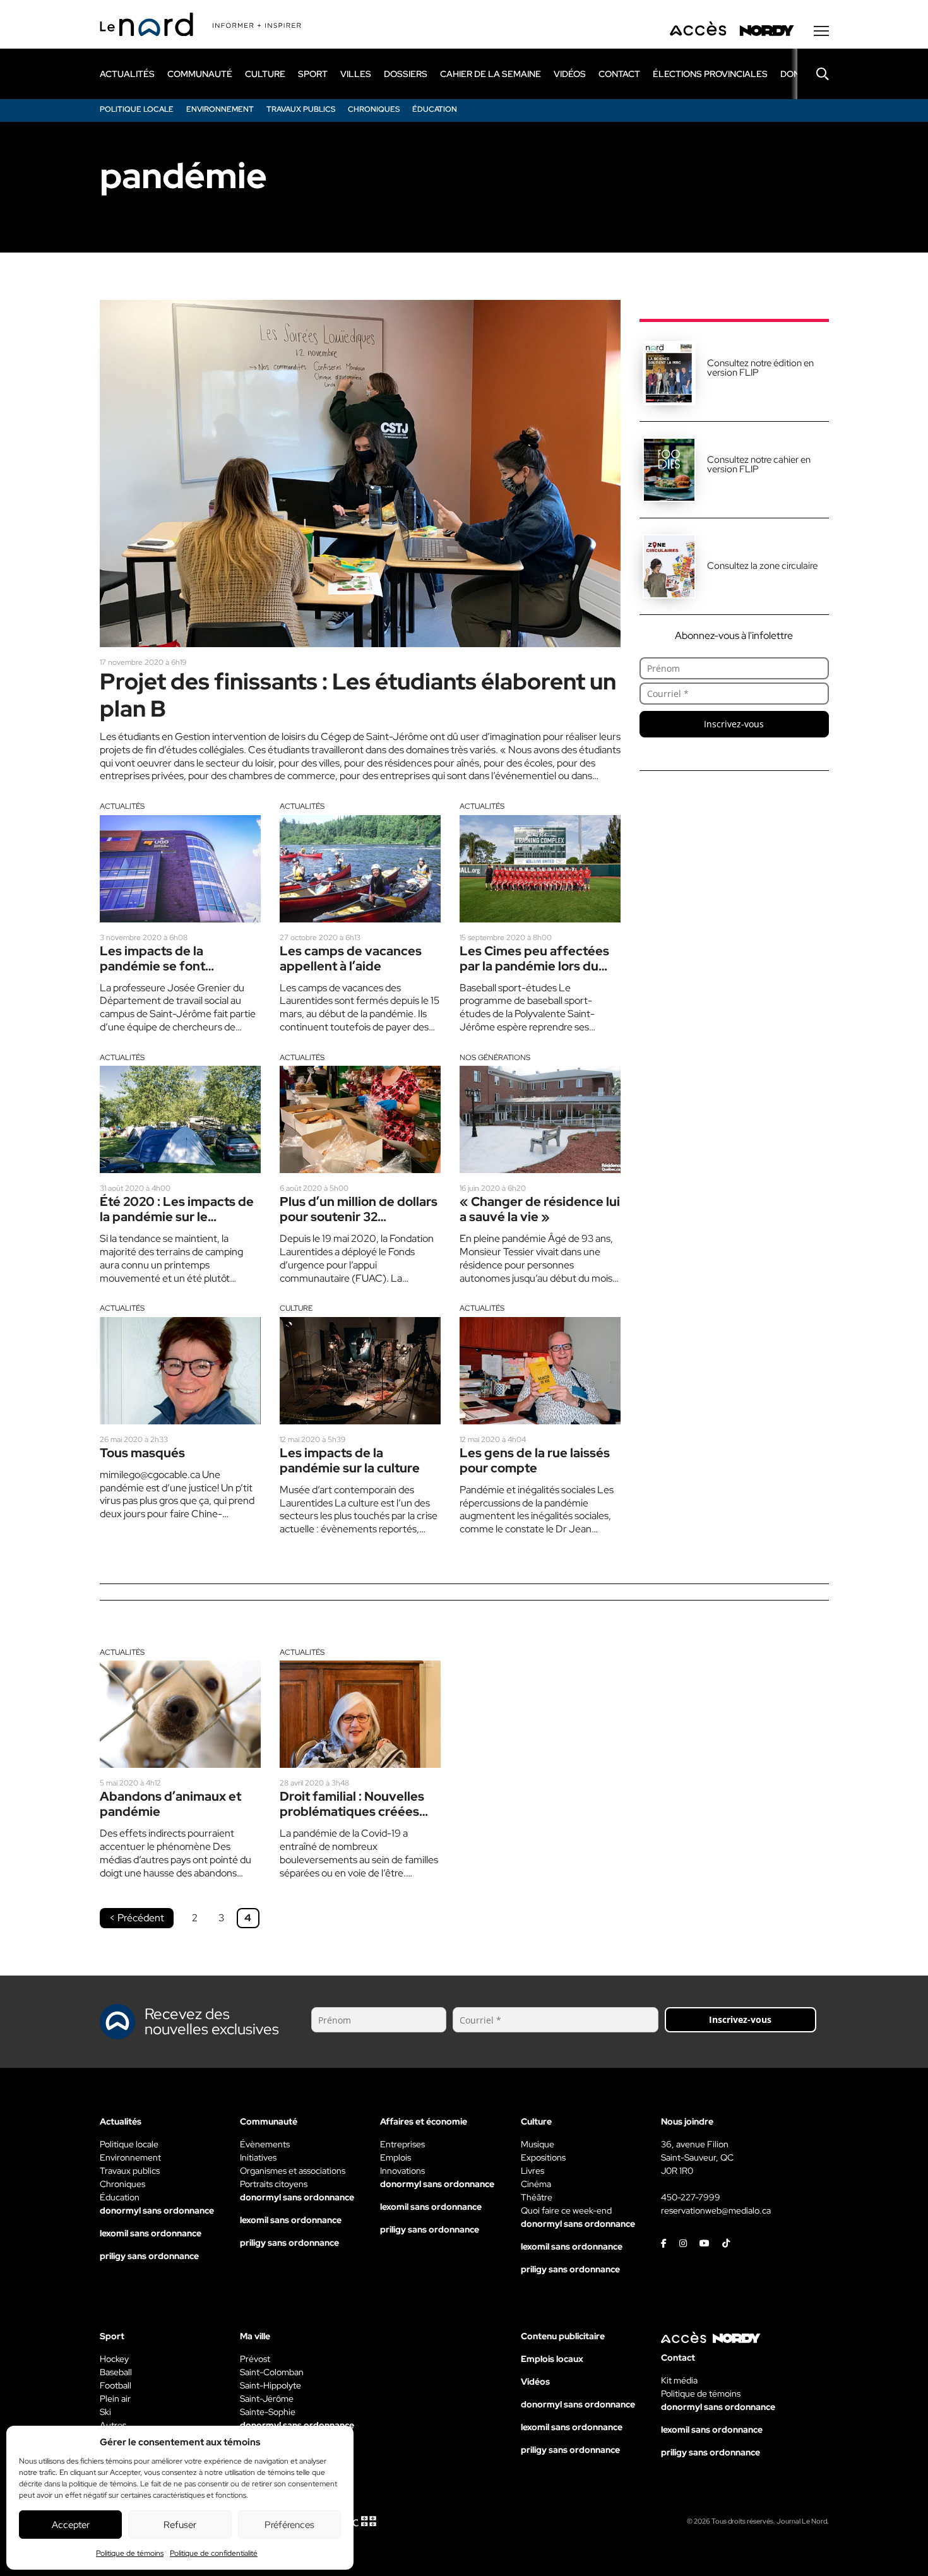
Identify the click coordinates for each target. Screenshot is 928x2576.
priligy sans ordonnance (149, 2256)
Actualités (122, 806)
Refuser (180, 2525)
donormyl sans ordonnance (157, 2210)
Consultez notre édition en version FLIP (760, 368)
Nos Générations (495, 1058)
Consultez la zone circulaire (762, 566)
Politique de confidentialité (214, 2553)
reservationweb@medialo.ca (716, 2210)
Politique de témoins (130, 2553)
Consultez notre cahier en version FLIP (759, 464)
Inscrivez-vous (734, 724)
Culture (296, 1308)
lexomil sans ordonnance (151, 2233)
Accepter (71, 2525)
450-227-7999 (691, 2197)
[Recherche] (813, 74)
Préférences (289, 2525)
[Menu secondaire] (821, 31)
